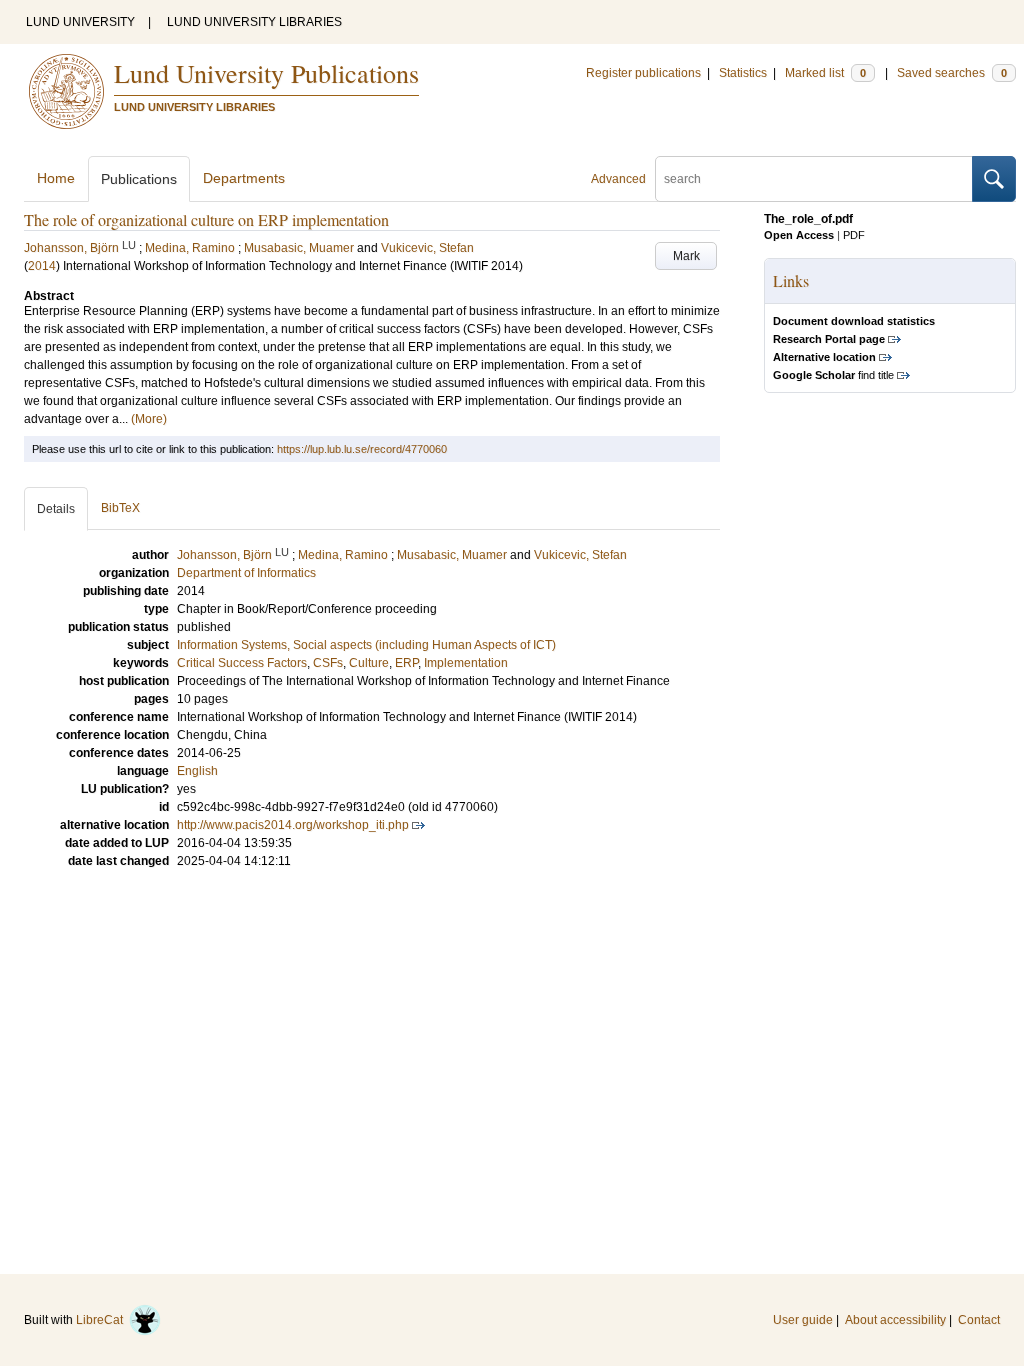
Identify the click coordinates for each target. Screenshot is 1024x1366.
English (197, 771)
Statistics (743, 73)
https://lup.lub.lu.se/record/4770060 (362, 449)
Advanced (618, 179)
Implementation (466, 663)
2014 (42, 266)
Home (56, 178)
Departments (244, 178)
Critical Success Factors (242, 663)
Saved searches (952, 73)
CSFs (328, 663)
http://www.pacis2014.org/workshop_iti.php (293, 825)
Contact (979, 1320)
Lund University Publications (266, 73)
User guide (803, 1320)
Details (56, 509)
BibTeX (120, 508)
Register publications (643, 73)
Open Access (799, 235)
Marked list (825, 73)
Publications (139, 179)
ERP (406, 663)
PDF (854, 235)
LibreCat (102, 1320)
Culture (369, 663)
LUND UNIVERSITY (80, 22)
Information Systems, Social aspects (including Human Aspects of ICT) (366, 645)
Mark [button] (686, 256)
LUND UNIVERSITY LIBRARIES (254, 22)
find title (833, 375)
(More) (149, 419)
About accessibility (895, 1320)
